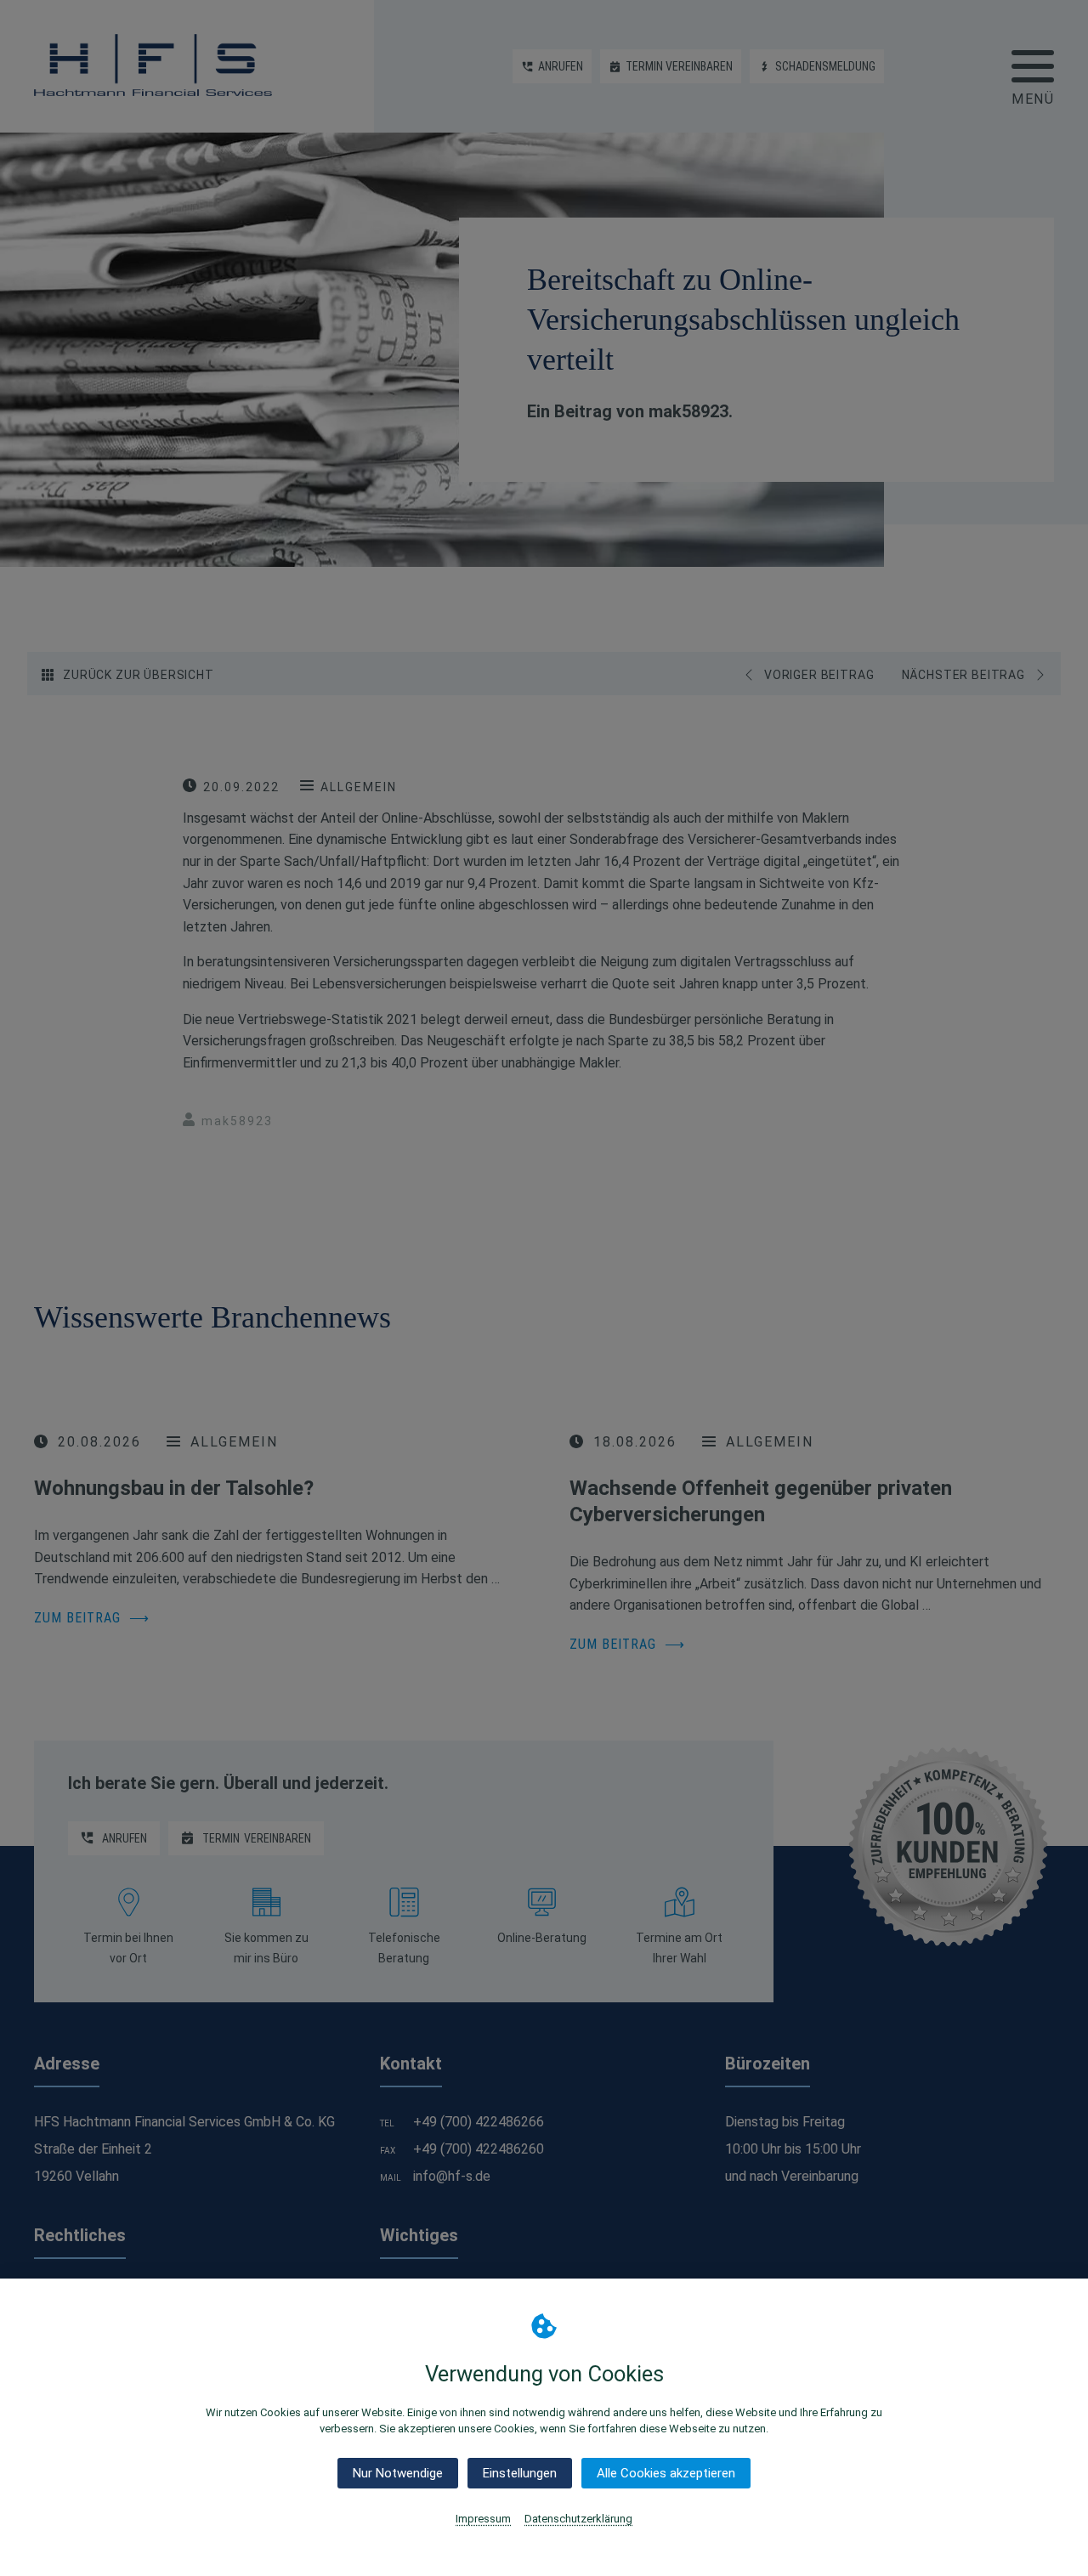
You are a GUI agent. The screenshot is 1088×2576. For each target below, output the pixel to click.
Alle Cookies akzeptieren (666, 2473)
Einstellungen (520, 2473)
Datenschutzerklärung (578, 2519)
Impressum (483, 2519)
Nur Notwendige (398, 2473)
